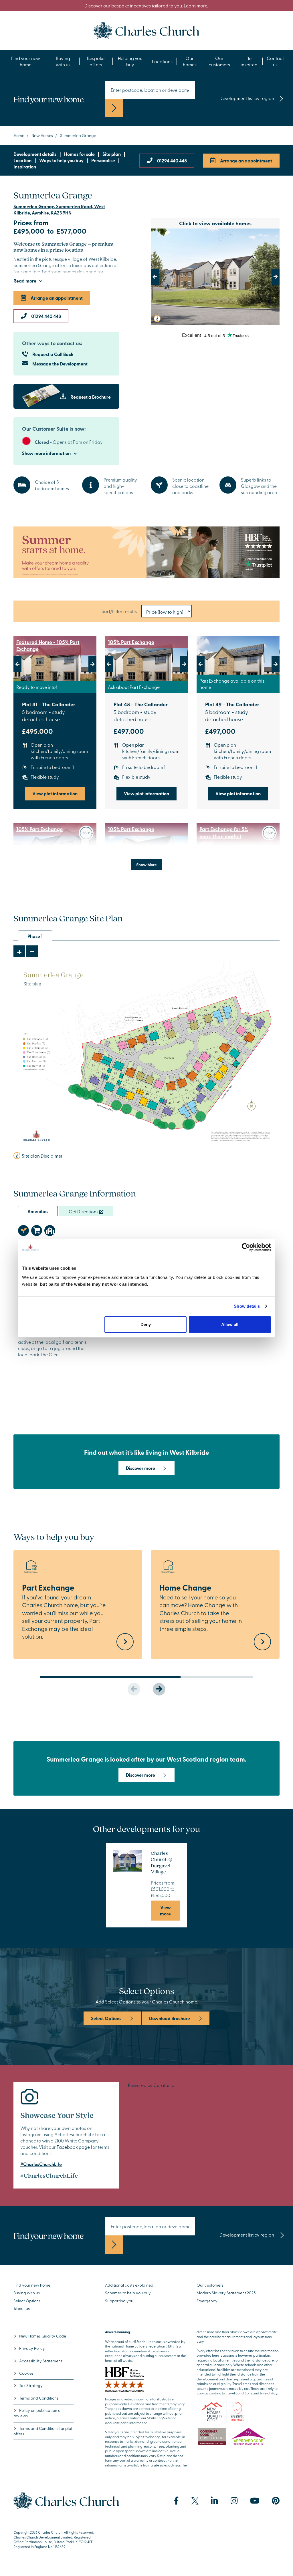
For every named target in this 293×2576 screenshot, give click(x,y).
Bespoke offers (96, 61)
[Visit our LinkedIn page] (214, 2501)
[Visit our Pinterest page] (276, 2501)
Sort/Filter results (119, 611)
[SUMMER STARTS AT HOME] (146, 552)
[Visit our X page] (195, 2501)
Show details (247, 1306)
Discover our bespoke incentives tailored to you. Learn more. (147, 5)
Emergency (207, 2301)
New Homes (42, 135)
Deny (146, 1324)
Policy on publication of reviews (38, 2413)
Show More (146, 864)
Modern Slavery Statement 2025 (226, 2293)
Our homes (190, 61)
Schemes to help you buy (128, 2293)
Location (22, 160)
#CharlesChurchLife (41, 2164)
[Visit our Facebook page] (176, 2501)
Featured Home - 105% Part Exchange (48, 646)
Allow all (230, 1324)
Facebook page (73, 2147)
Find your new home (26, 61)
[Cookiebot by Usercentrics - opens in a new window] (246, 1247)
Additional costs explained (129, 2285)
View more (165, 1910)
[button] (161, 277)
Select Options (106, 2018)
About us (22, 2308)
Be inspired (249, 61)
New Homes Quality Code (43, 2336)
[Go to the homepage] (146, 30)
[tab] (23, 1231)
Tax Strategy (31, 2385)
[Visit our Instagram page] (234, 2501)
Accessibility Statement (41, 2361)
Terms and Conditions (39, 2398)
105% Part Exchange (131, 642)
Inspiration (25, 167)
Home (19, 135)
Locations (162, 61)
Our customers (219, 61)
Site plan (112, 154)
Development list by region (247, 98)
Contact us (275, 61)
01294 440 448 (172, 161)
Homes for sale (79, 154)
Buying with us (63, 61)
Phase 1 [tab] (35, 936)
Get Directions (84, 1211)
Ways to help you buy (61, 160)
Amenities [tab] (38, 1211)
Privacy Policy (32, 2348)
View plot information (55, 793)
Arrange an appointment (246, 161)
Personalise (103, 160)
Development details (35, 154)
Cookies (26, 2373)
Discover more (140, 1468)
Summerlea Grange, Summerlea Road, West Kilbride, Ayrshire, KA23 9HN (59, 209)
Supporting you (119, 2301)
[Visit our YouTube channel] (255, 2501)
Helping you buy (130, 61)
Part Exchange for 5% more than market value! (224, 836)
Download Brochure (170, 2018)
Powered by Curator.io (151, 2085)
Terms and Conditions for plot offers (43, 2431)
